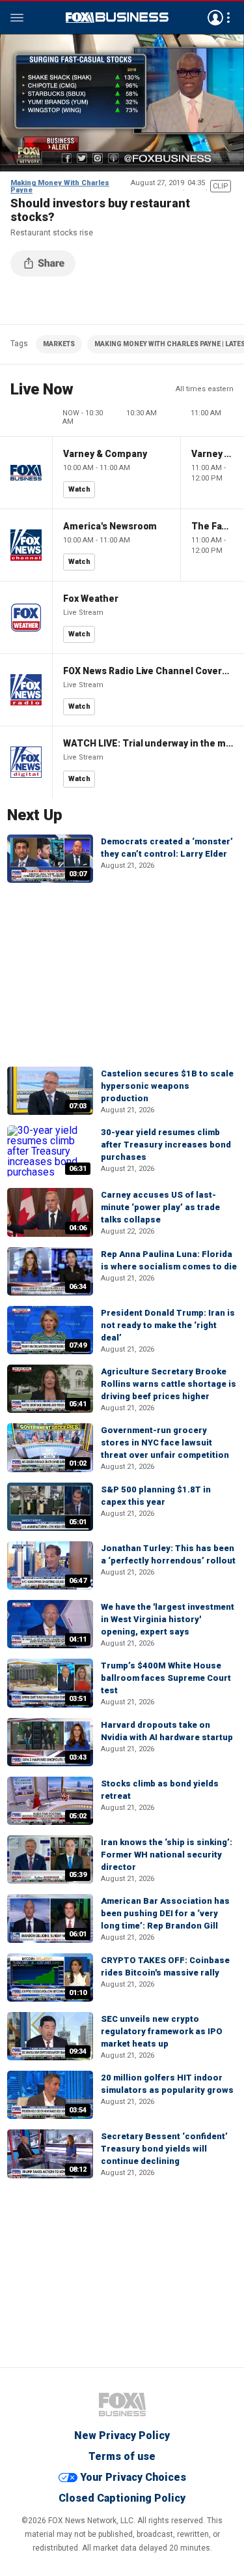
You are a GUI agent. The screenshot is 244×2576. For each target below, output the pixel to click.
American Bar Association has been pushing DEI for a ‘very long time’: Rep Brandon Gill (165, 1913)
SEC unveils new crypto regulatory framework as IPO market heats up (162, 2031)
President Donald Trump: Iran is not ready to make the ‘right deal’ (168, 1325)
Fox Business (117, 18)
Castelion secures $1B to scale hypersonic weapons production (167, 1086)
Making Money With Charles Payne (60, 186)
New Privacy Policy (122, 2435)
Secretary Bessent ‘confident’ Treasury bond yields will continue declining (164, 2149)
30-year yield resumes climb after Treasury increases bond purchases (166, 1145)
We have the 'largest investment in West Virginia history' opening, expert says (168, 1619)
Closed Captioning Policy (122, 2498)
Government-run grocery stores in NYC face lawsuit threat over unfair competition (165, 1443)
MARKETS (59, 344)
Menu (17, 18)
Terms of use (122, 2456)
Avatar (215, 18)
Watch (79, 489)
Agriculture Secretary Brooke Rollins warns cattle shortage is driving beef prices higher (169, 1384)
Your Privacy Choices (133, 2477)
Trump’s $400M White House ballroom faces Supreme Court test (166, 1678)
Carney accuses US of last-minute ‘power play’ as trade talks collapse (160, 1207)
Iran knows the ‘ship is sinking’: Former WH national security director (167, 1855)
